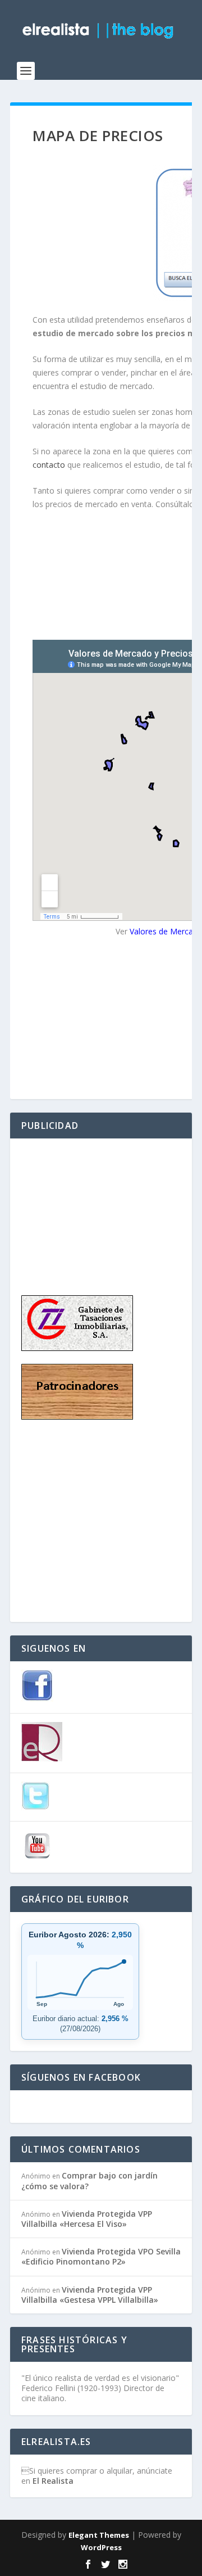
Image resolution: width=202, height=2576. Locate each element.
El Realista (53, 2481)
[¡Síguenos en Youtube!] (37, 1859)
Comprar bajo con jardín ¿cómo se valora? (89, 2180)
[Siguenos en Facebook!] (37, 1699)
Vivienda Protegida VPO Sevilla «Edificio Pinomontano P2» (101, 2256)
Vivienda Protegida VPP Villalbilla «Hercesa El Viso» (87, 2219)
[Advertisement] (77, 1206)
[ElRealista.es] (42, 1759)
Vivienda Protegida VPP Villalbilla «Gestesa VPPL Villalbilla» (90, 2295)
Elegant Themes (99, 2535)
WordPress (101, 2547)
